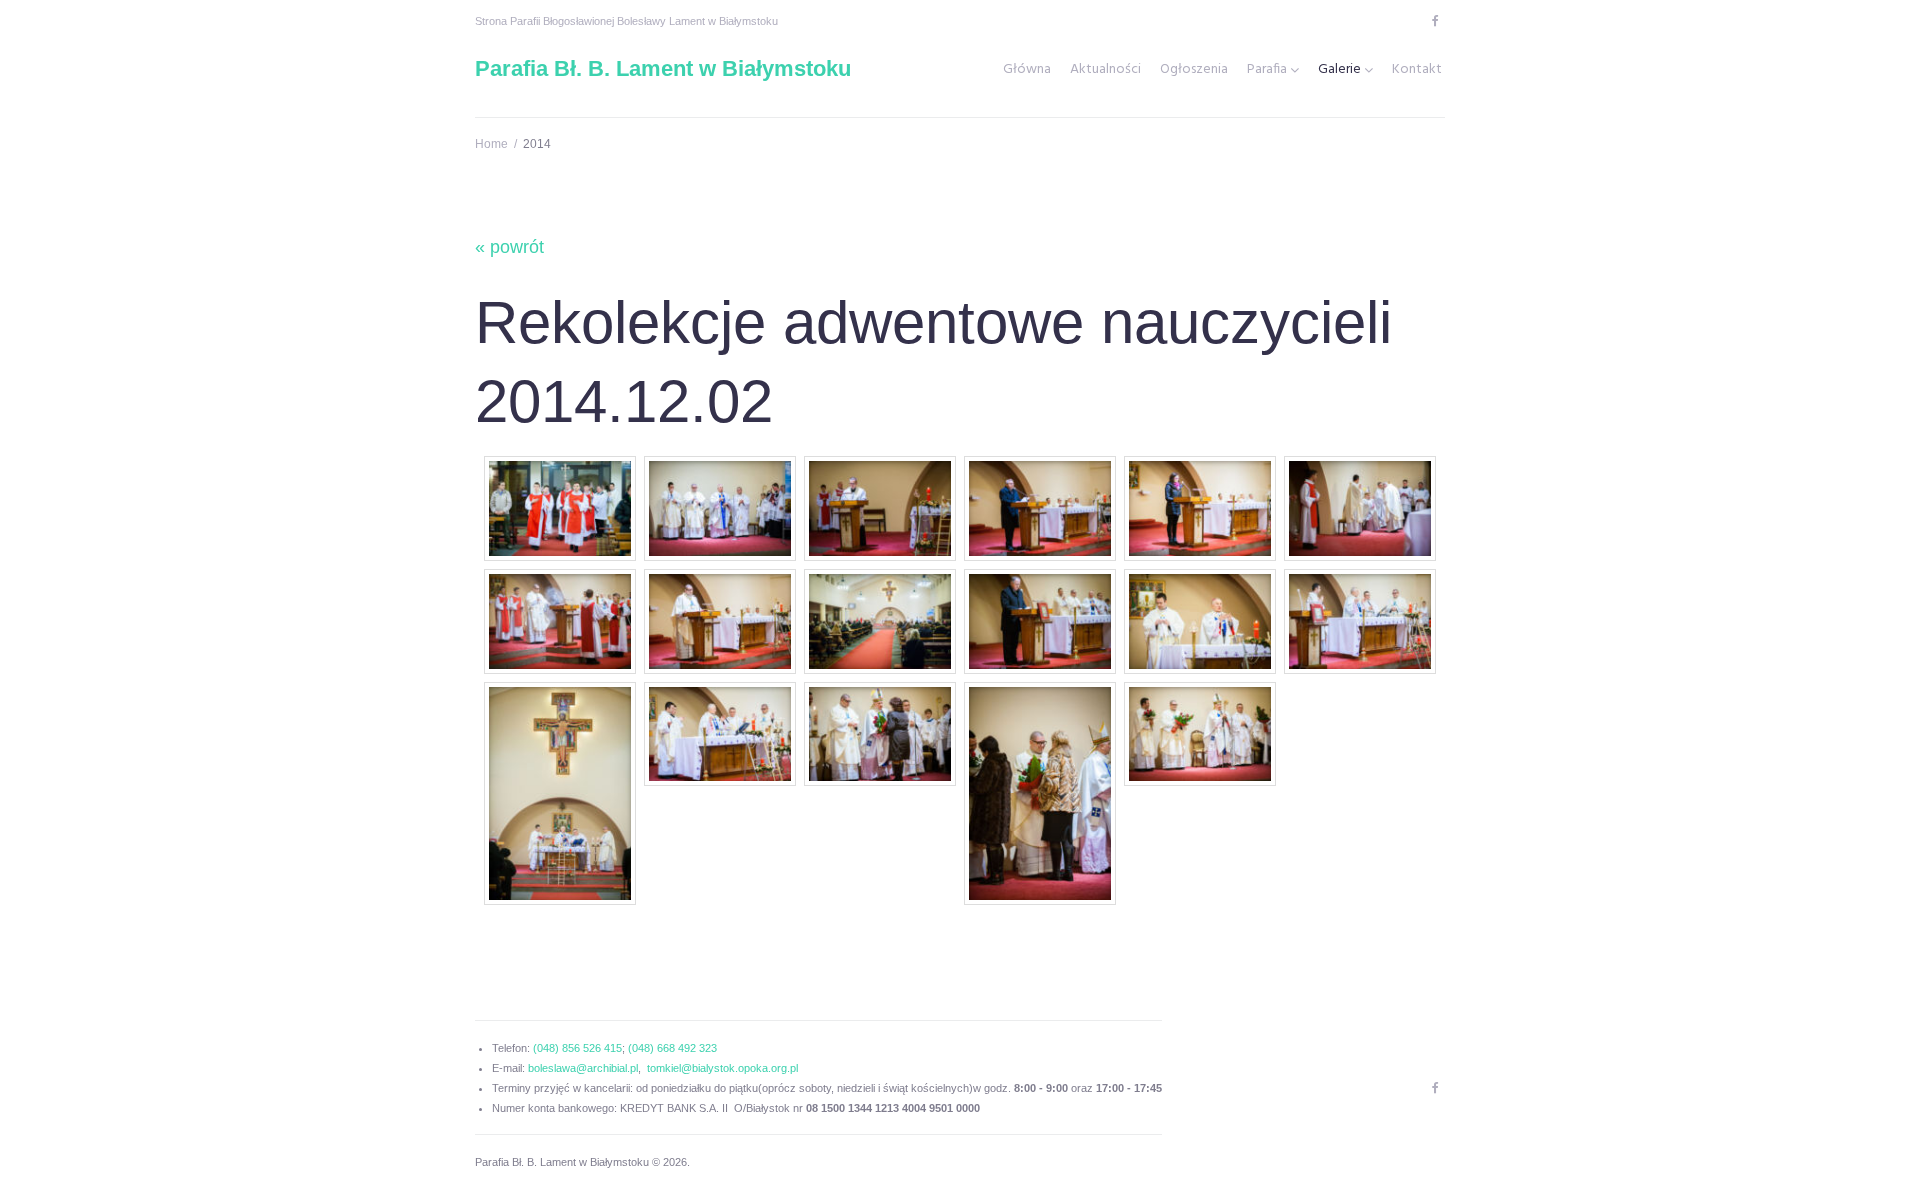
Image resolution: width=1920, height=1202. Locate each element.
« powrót (509, 247)
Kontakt (1417, 70)
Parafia (1267, 70)
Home (491, 144)
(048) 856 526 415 (577, 1048)
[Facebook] (1435, 21)
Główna (1027, 70)
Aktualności (1105, 70)
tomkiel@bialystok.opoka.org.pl (722, 1068)
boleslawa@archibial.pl (583, 1068)
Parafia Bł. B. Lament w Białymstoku (663, 68)
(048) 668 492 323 (672, 1048)
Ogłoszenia (1194, 70)
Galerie (1339, 70)
